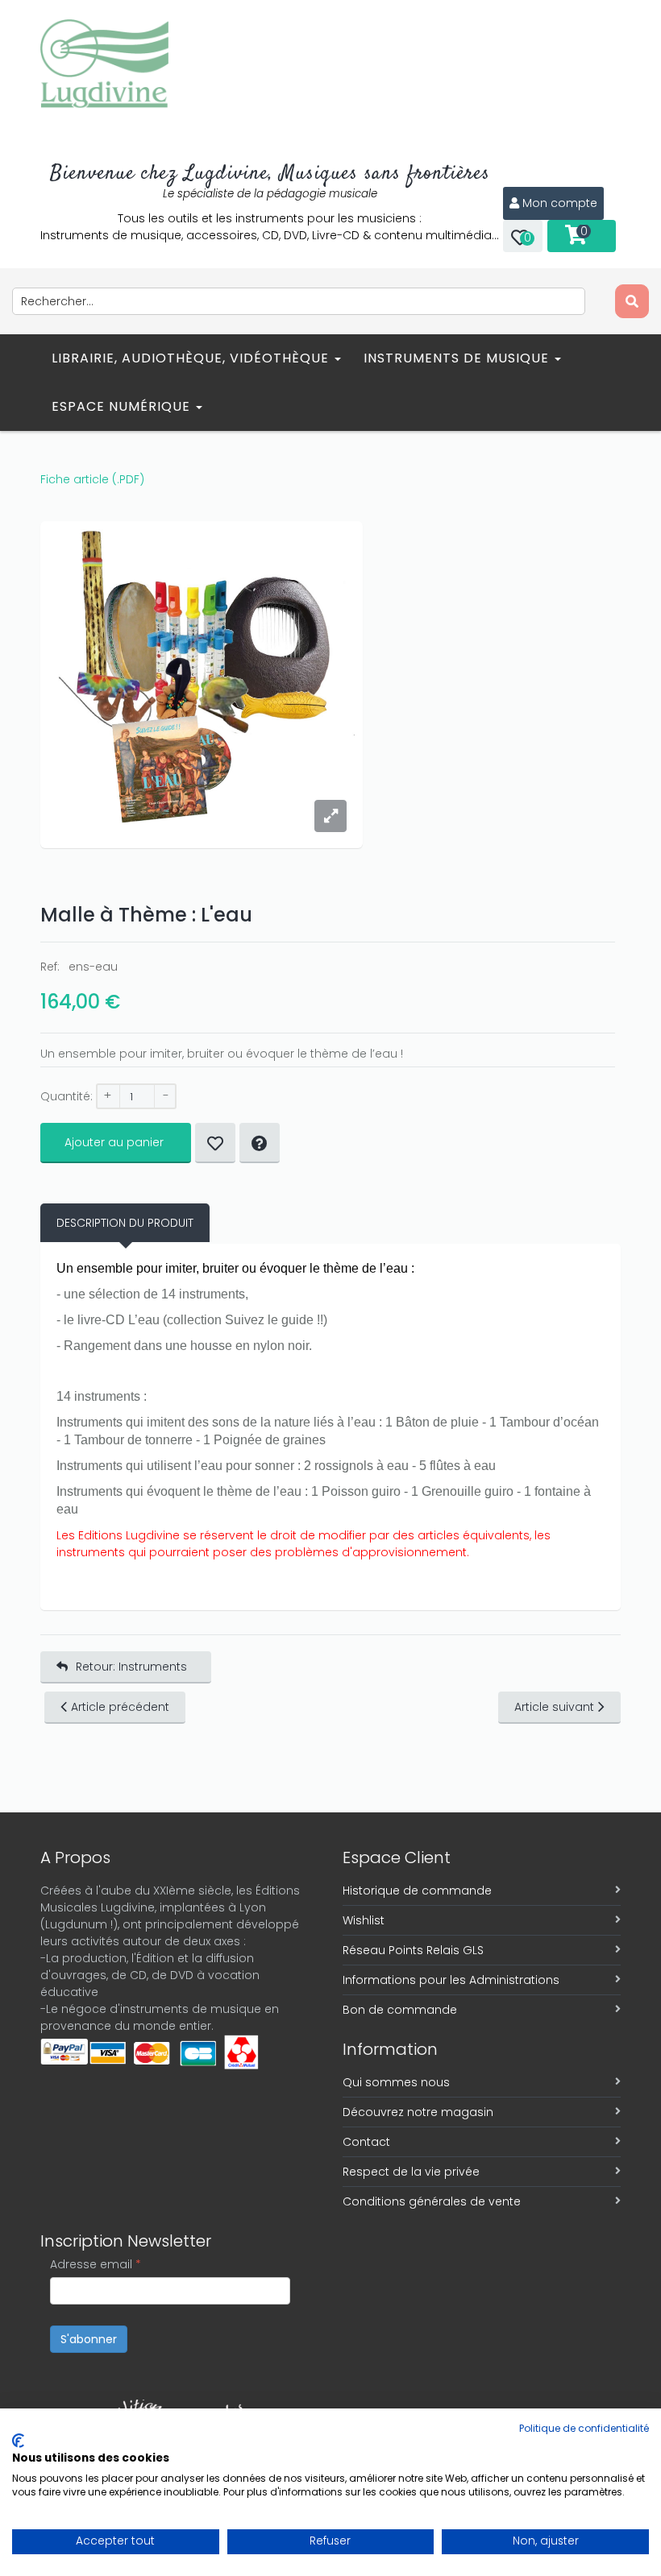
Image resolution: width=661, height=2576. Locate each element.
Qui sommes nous (396, 2082)
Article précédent (120, 1707)
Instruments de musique (458, 358)
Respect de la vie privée (411, 2172)
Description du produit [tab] (125, 1223)
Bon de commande (400, 2010)
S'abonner (89, 2339)
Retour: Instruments (131, 1667)
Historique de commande (417, 1891)
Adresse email (96, 2264)
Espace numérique (123, 406)
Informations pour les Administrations (451, 1980)
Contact (366, 2142)
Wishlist (364, 1920)
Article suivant (554, 1707)
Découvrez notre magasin (418, 2112)
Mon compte (560, 203)
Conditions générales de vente (432, 2201)
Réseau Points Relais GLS (413, 1950)
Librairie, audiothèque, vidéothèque (192, 358)
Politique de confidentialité (584, 2428)
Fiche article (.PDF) (92, 479)
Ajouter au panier (114, 1142)
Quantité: (67, 1096)
